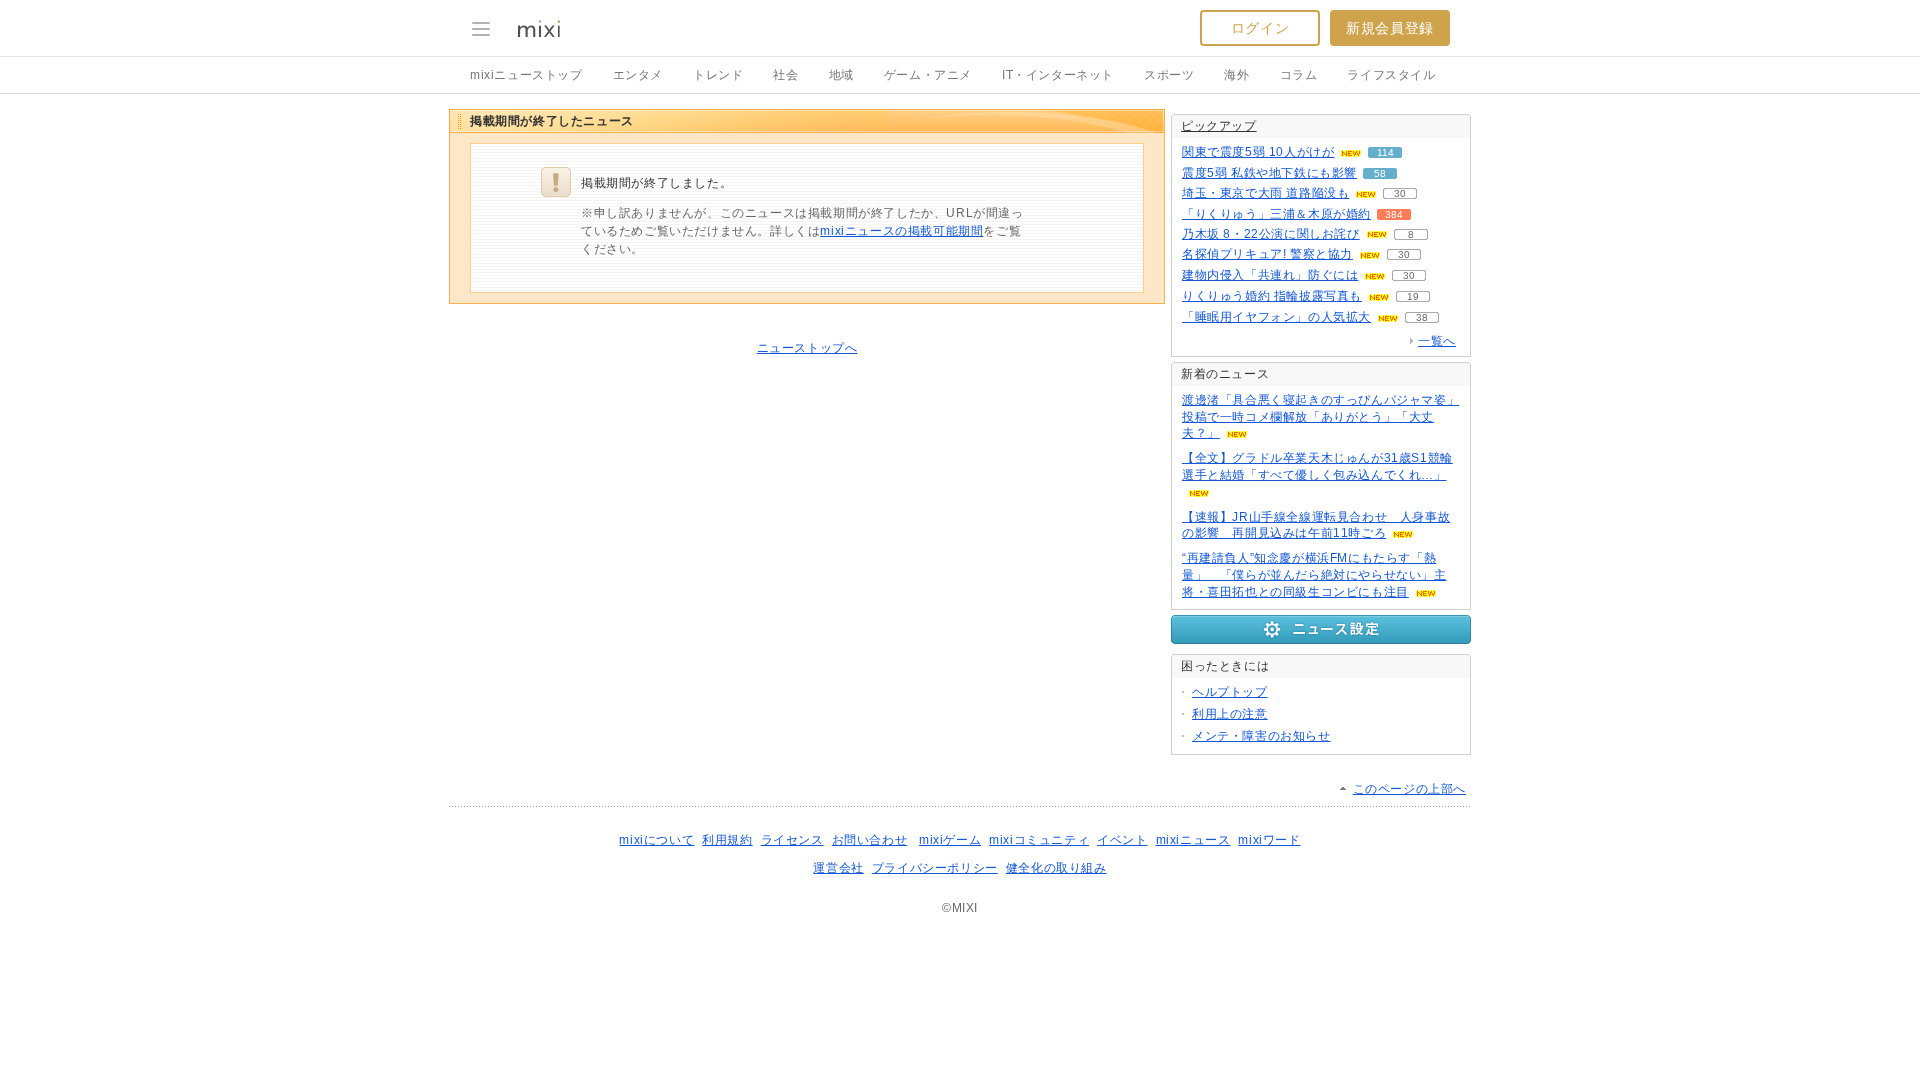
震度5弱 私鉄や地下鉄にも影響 (1269, 173)
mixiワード (1269, 840)
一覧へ (1437, 341)
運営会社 (838, 868)
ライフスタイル (1391, 75)
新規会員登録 (1390, 28)
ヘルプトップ (1230, 692)
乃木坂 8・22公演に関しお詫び (1271, 234)
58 (1380, 173)
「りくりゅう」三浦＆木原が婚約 (1276, 214)
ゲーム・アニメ (928, 75)
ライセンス (792, 840)
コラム (1299, 75)
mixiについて (656, 840)
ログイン (1260, 28)
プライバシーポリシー (935, 868)
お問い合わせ (870, 840)
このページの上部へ (1409, 789)
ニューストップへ (807, 348)
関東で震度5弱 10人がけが (1258, 152)
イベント (1122, 840)
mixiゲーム (950, 840)
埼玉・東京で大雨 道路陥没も (1265, 193)
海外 (1236, 75)
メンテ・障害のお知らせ (1261, 736)
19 (1413, 296)
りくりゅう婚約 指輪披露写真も (1272, 296)
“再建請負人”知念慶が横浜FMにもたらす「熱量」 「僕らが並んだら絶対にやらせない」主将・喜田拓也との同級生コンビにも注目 (1314, 575)
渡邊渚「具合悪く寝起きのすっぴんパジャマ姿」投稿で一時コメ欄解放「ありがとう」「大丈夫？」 (1320, 417)
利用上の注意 (1230, 714)
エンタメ (638, 75)
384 (1394, 214)
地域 (841, 75)
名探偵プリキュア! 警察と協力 (1267, 254)
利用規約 (727, 840)
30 (1400, 193)
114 (1385, 152)
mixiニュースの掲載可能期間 (901, 231)
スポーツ (1169, 75)
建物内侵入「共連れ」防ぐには (1270, 275)
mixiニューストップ (526, 75)
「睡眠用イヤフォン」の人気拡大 (1276, 317)
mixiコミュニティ (1039, 840)
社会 (785, 75)
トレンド (718, 75)
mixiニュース (1193, 840)
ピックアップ (1219, 126)
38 (1422, 317)
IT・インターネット (1058, 75)
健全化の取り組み (1056, 868)
